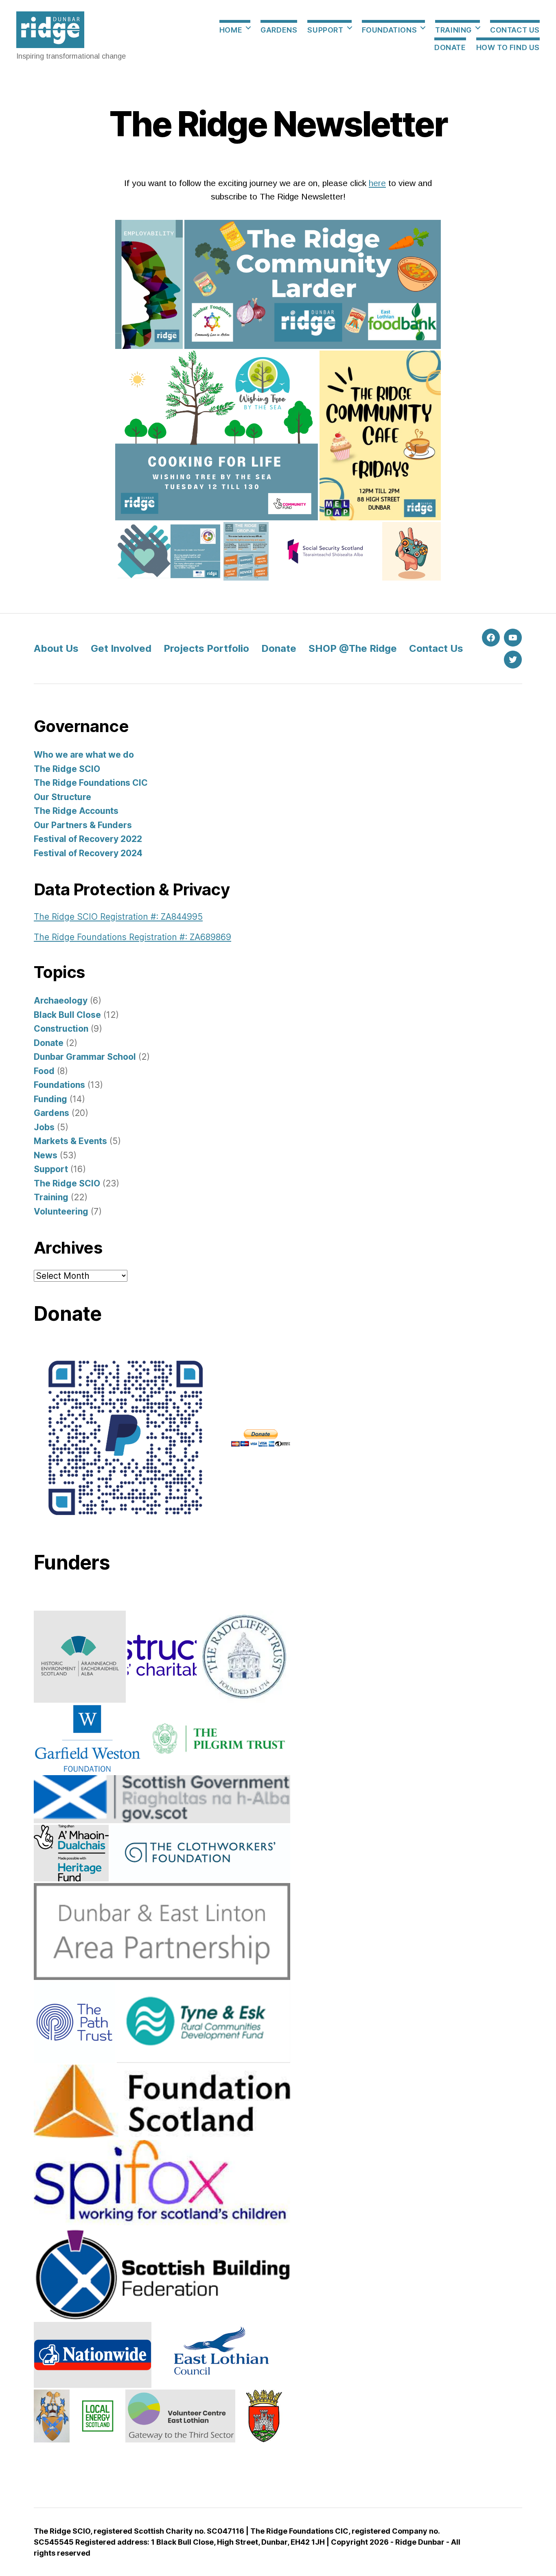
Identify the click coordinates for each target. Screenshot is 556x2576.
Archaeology (61, 1001)
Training (453, 30)
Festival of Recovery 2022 (88, 839)
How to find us (508, 47)
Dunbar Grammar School (85, 1057)
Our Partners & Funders (83, 825)
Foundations (390, 30)
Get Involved (121, 648)
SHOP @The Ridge (353, 648)
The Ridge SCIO (67, 769)
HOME (231, 30)
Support (325, 30)
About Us (56, 648)
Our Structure (62, 797)
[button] (149, 284)
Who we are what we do (84, 755)
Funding (50, 1099)
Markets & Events (70, 1141)
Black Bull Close (67, 1015)
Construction (61, 1029)
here (377, 183)
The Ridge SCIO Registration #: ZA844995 (118, 917)
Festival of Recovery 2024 (88, 853)
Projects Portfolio (206, 648)
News (46, 1155)
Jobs (44, 1127)
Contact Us (515, 30)
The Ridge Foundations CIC (91, 783)
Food (44, 1071)
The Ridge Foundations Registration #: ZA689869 (132, 937)
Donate (450, 47)
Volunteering (61, 1211)
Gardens (279, 30)
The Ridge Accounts (76, 811)
